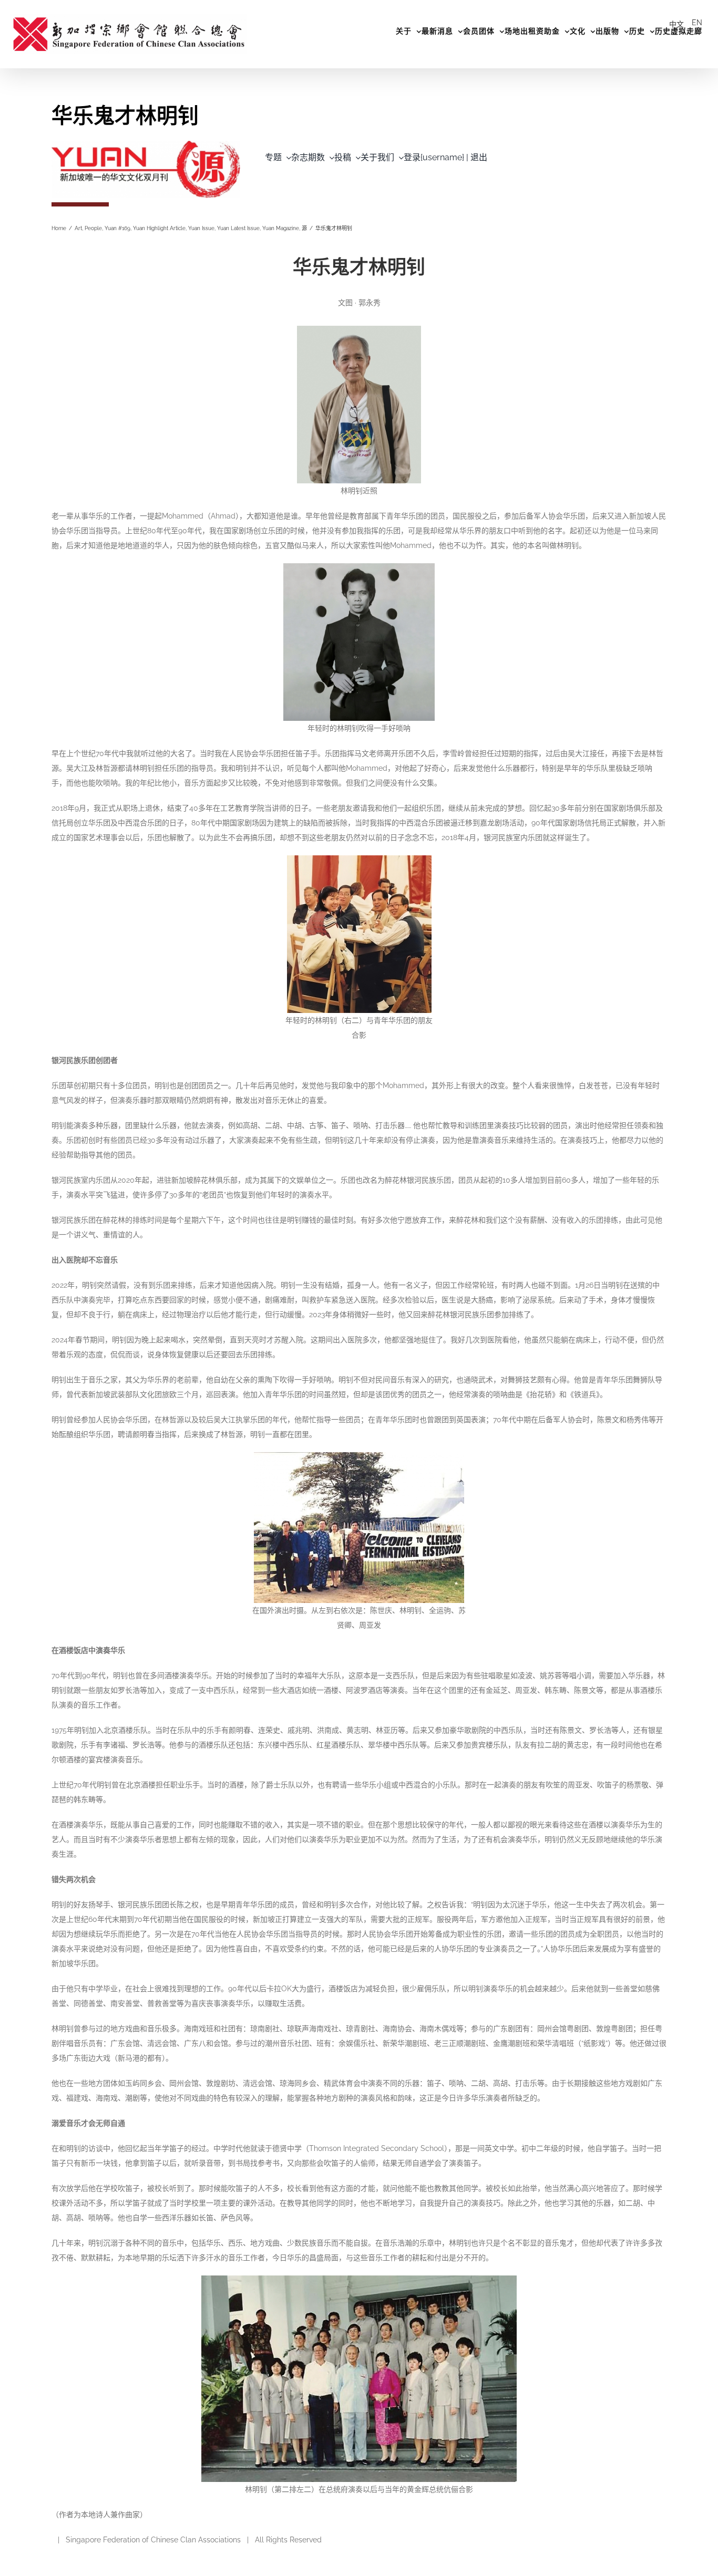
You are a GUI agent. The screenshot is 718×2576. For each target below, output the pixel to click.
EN (697, 23)
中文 (676, 24)
